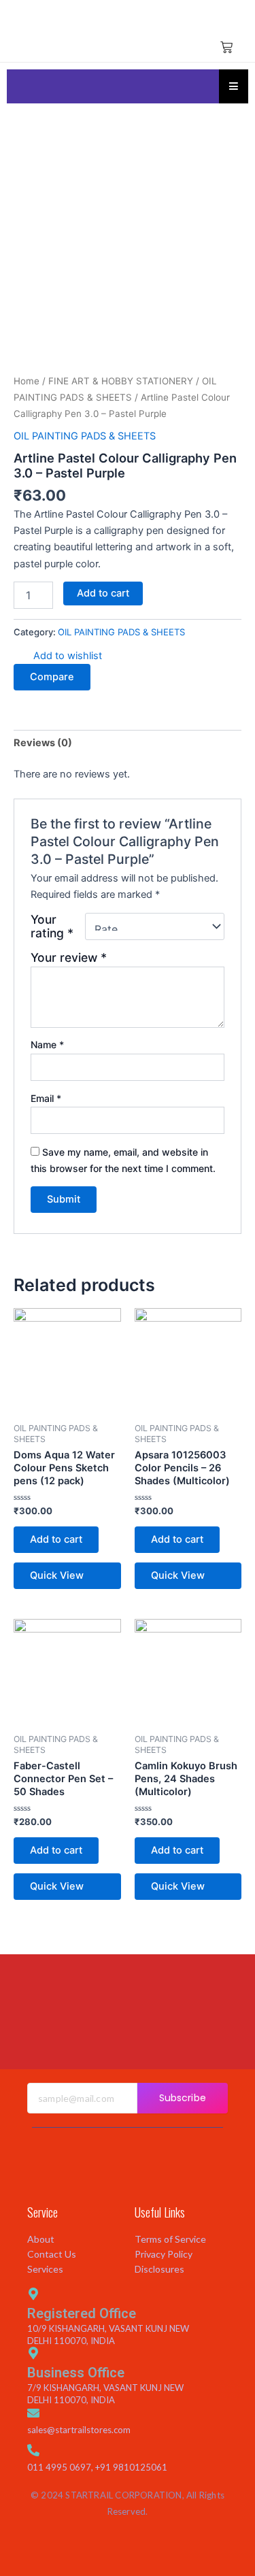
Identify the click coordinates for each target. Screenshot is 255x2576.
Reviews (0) (43, 743)
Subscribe (183, 2098)
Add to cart (103, 593)
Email (46, 1098)
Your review (69, 957)
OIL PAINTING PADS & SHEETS (85, 436)
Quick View (57, 1575)
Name (47, 1044)
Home (27, 381)
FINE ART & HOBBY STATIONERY (121, 381)
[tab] (128, 743)
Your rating (52, 926)
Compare (52, 677)
